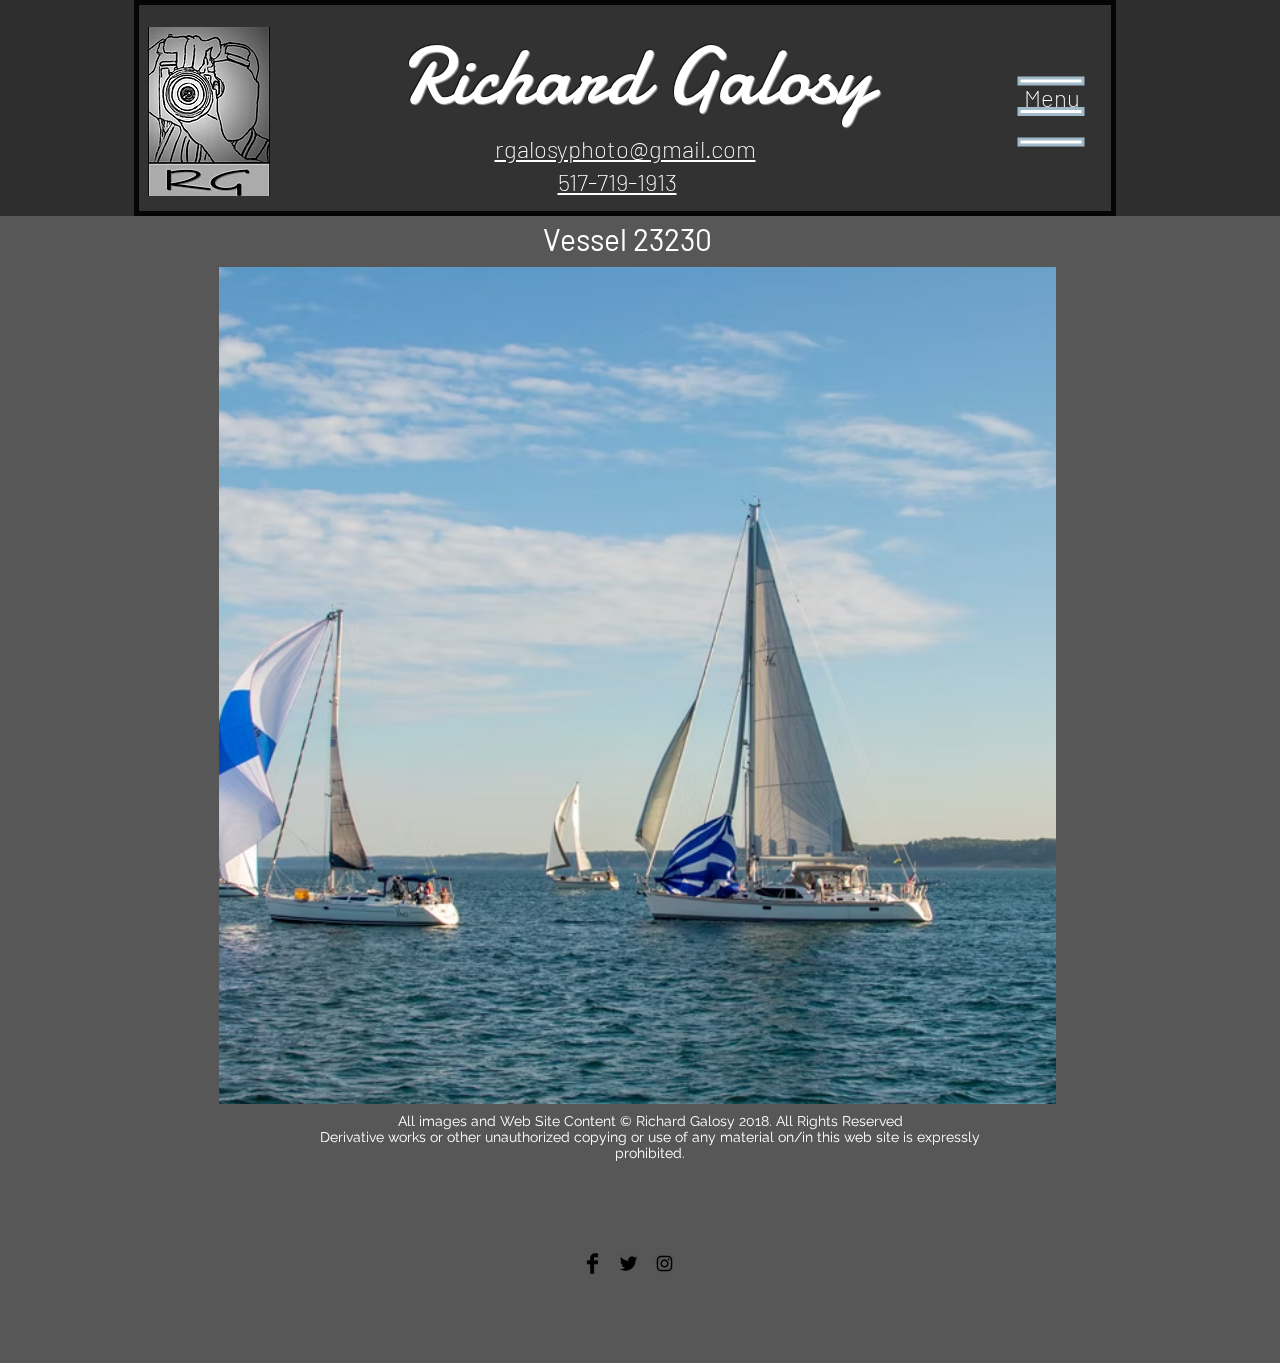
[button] (1051, 112)
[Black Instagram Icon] (664, 1263)
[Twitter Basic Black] (628, 1263)
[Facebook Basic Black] (592, 1263)
